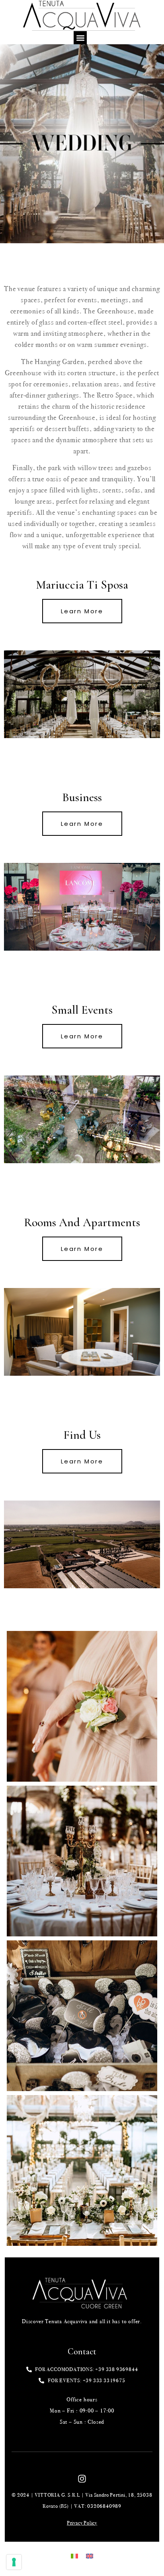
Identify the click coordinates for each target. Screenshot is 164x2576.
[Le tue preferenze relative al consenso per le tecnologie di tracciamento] (14, 2562)
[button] (80, 38)
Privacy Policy (82, 2523)
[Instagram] (82, 2479)
